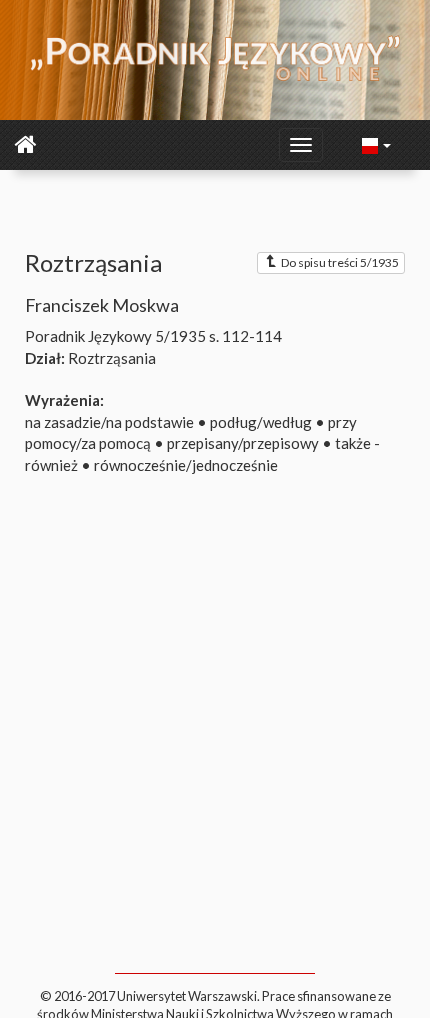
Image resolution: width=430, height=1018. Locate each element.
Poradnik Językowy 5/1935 (115, 336)
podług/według (261, 422)
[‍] (377, 144)
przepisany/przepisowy (243, 443)
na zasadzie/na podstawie (109, 422)
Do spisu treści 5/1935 (340, 262)
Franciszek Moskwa (102, 305)
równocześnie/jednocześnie (186, 465)
